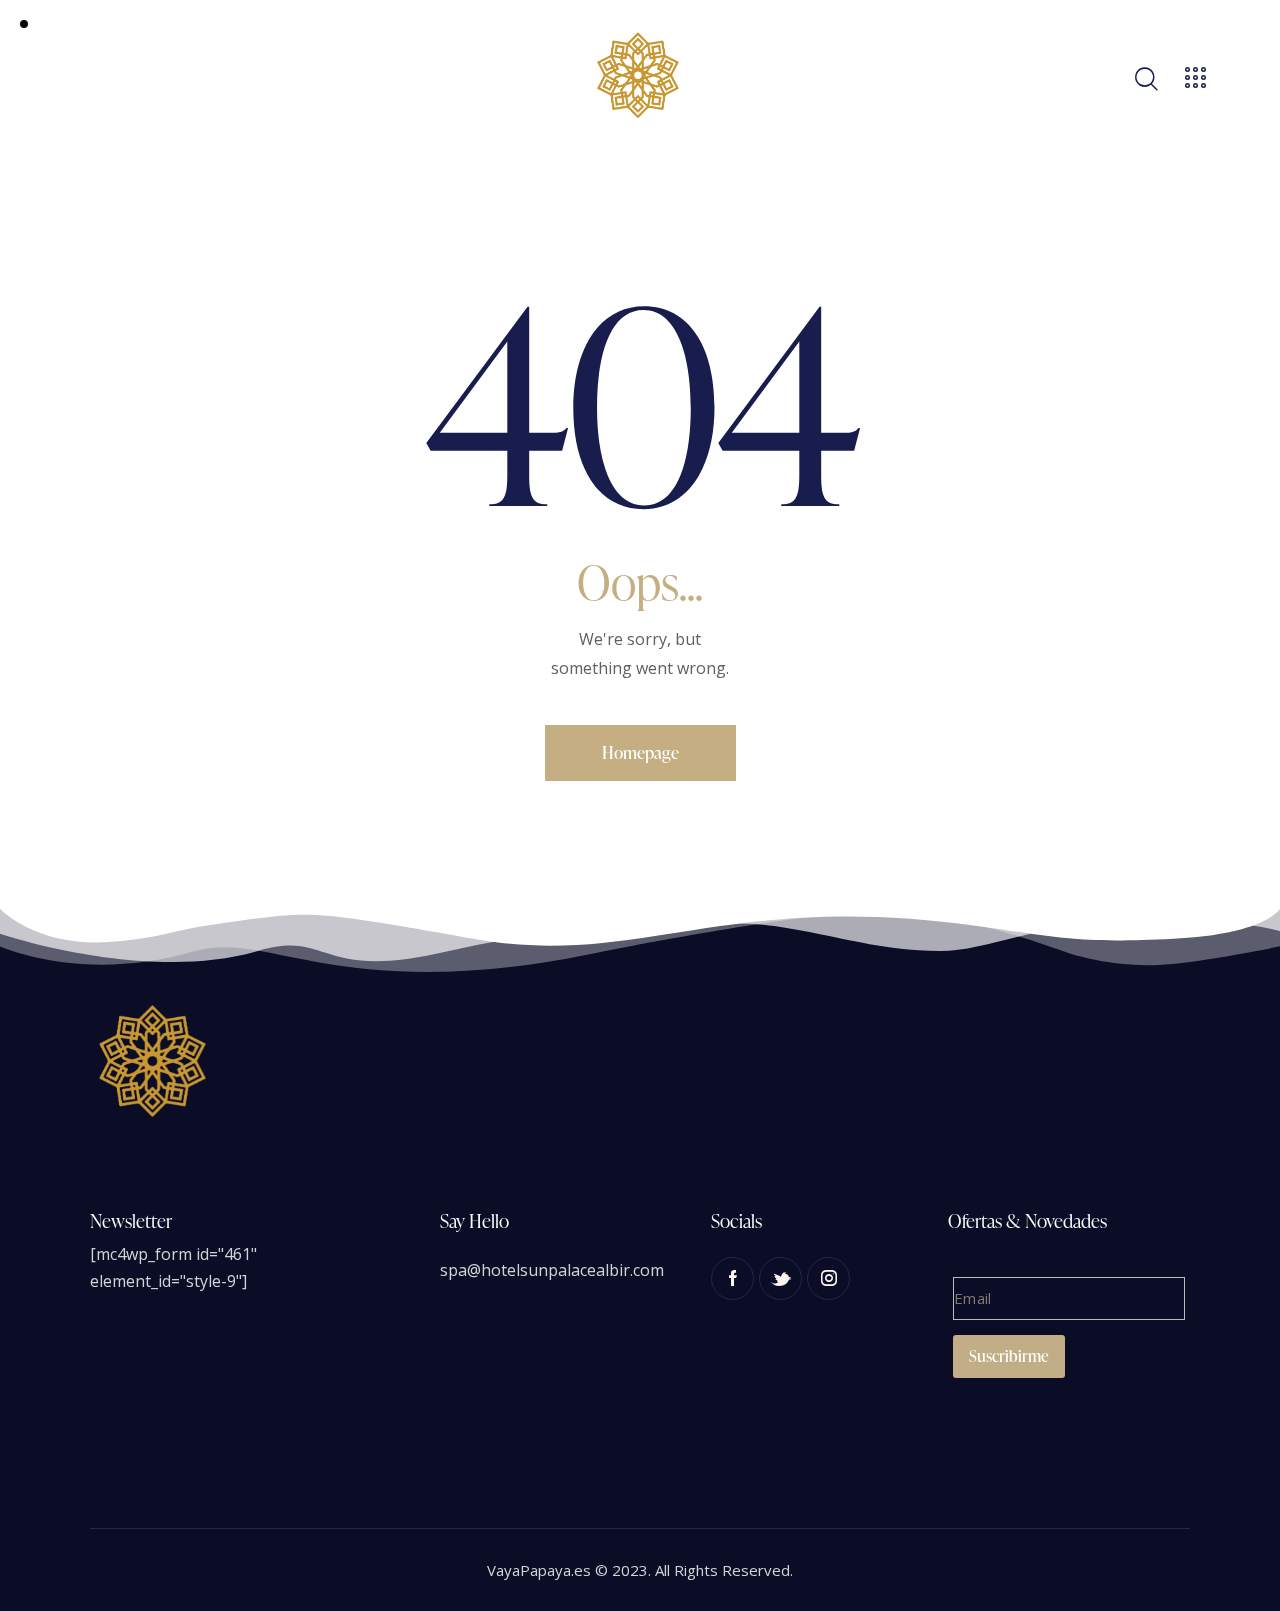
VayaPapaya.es (539, 1570)
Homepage (640, 752)
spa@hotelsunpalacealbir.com (552, 1270)
